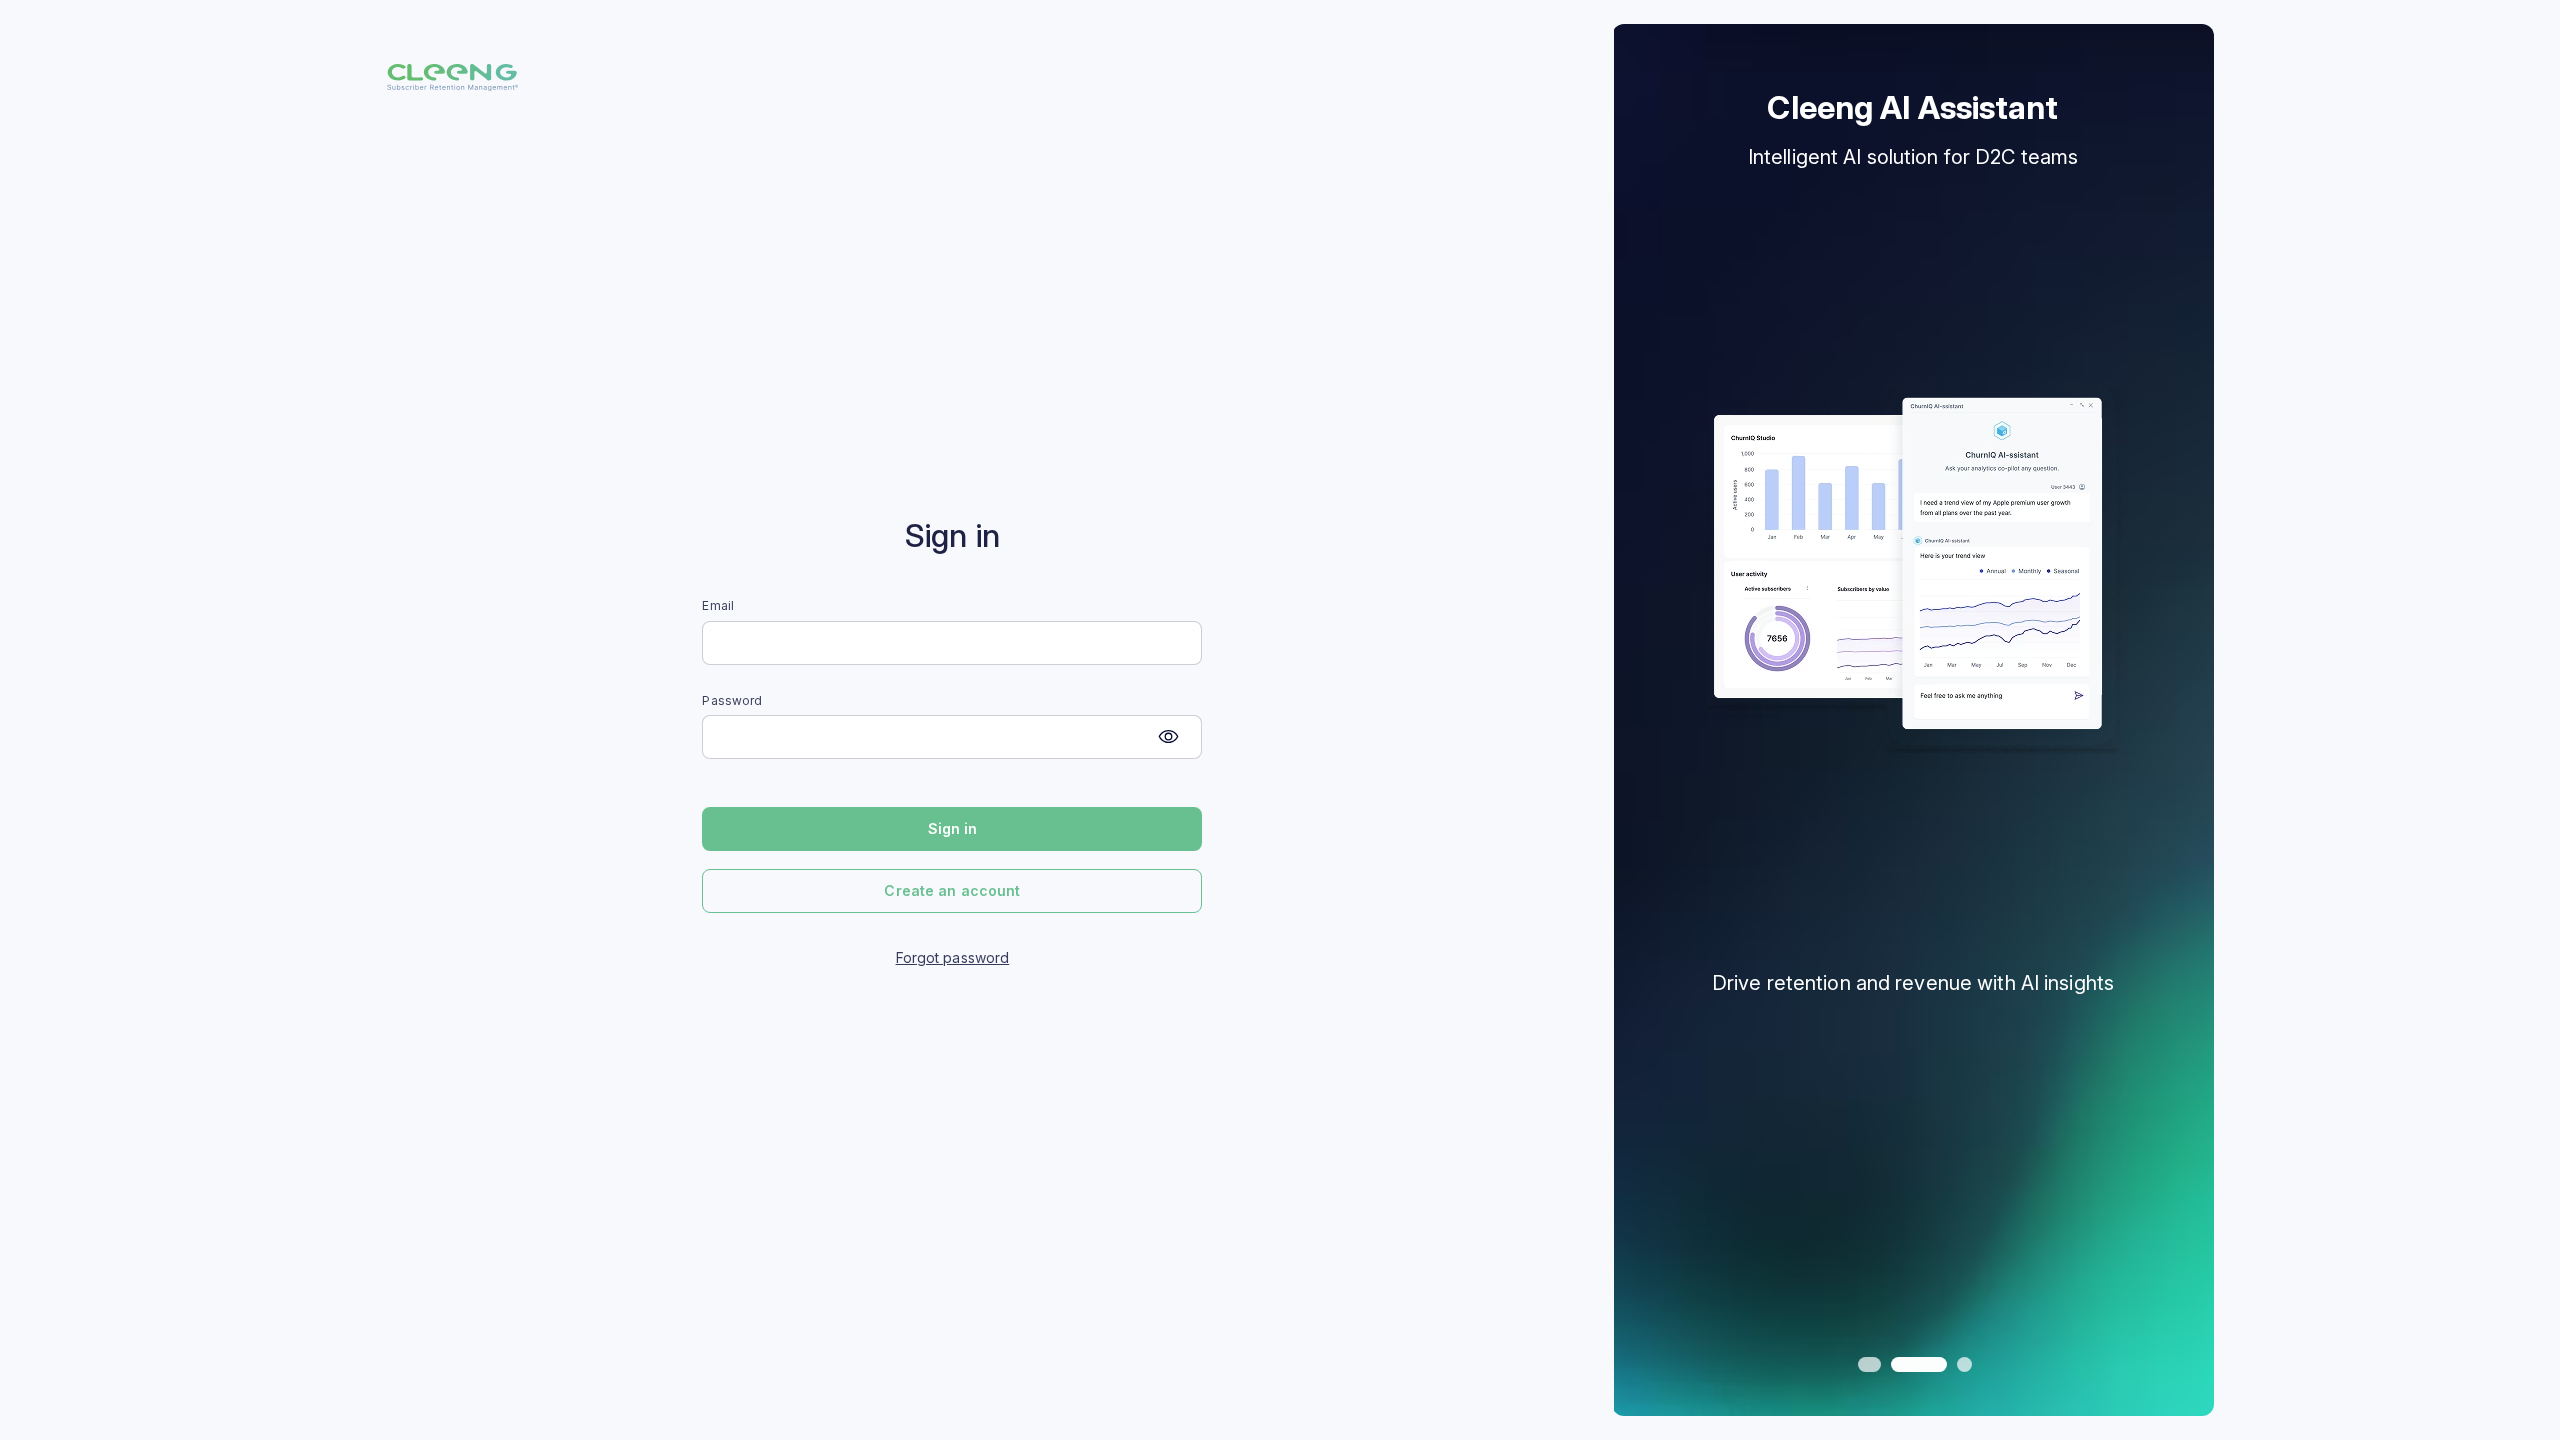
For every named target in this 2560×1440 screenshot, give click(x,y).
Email (718, 606)
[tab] (1865, 1364)
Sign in (953, 828)
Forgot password (953, 957)
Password (732, 701)
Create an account (952, 890)
